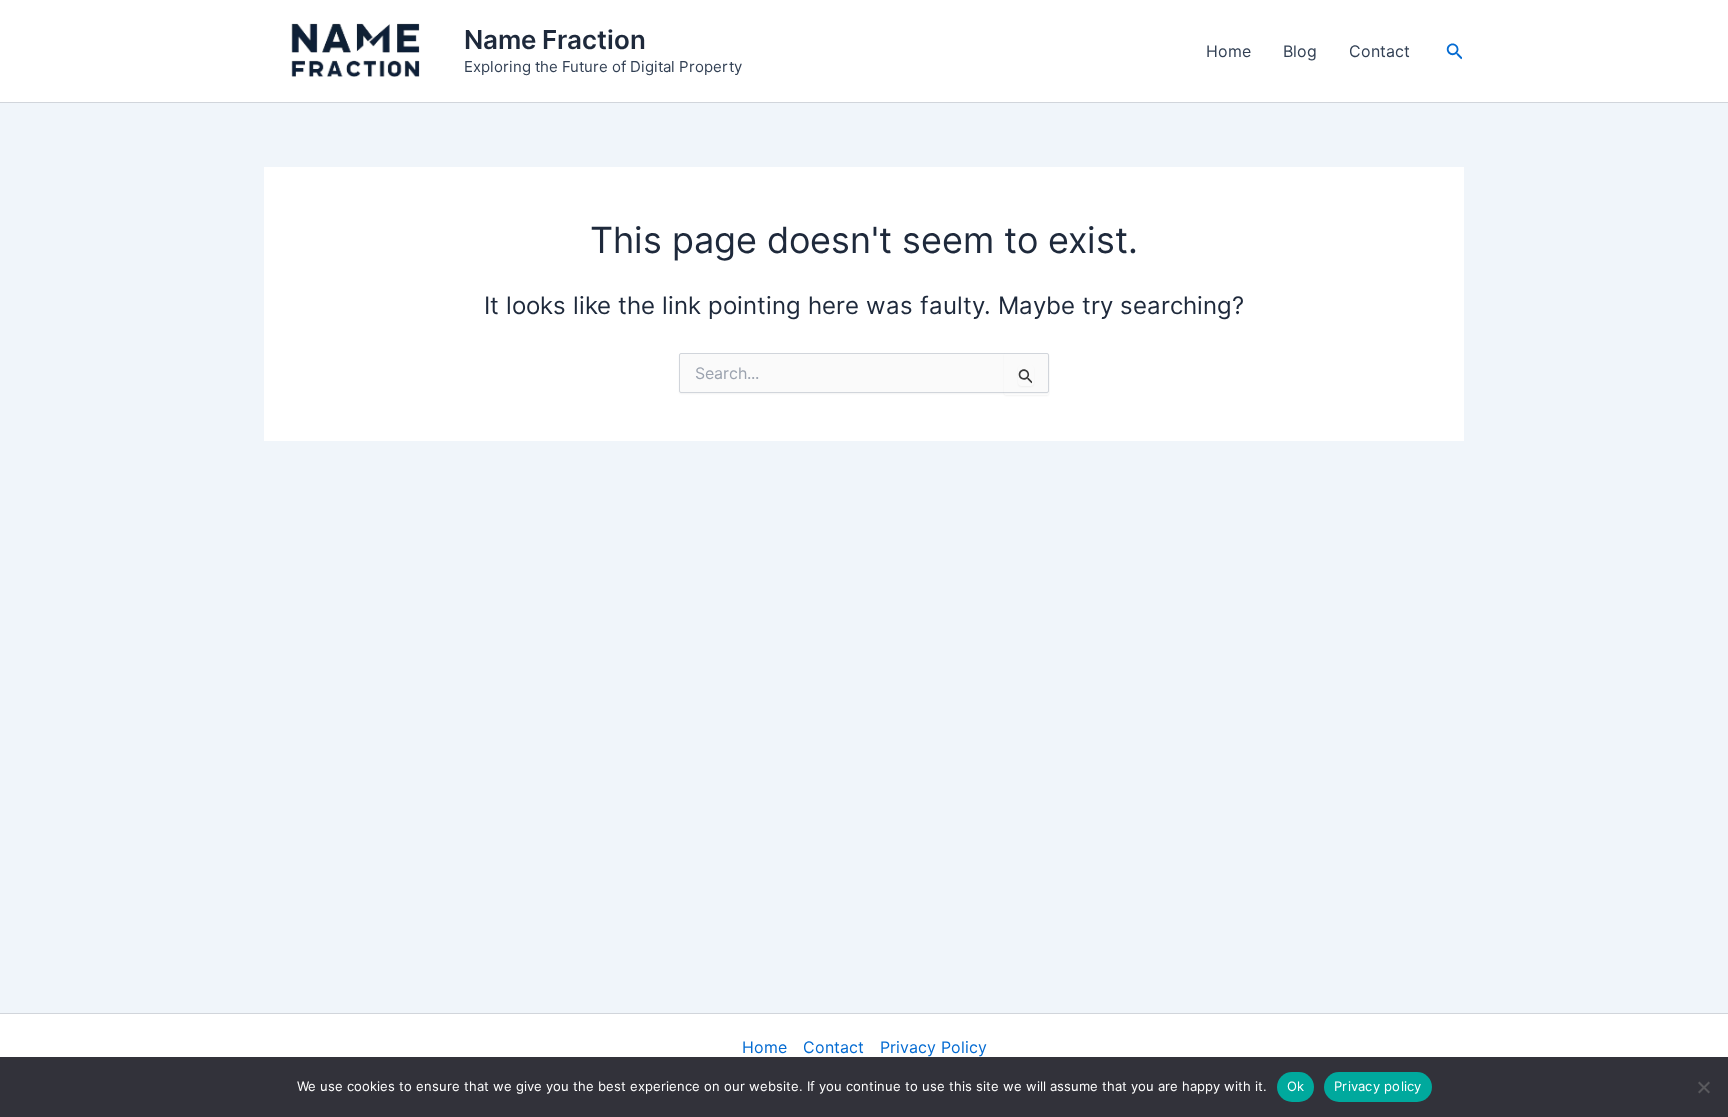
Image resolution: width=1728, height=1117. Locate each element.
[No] (1703, 1087)
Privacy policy (1378, 1086)
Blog (1300, 51)
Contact (1379, 51)
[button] (1455, 51)
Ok (1296, 1086)
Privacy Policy (933, 1047)
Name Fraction (555, 39)
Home (1228, 51)
